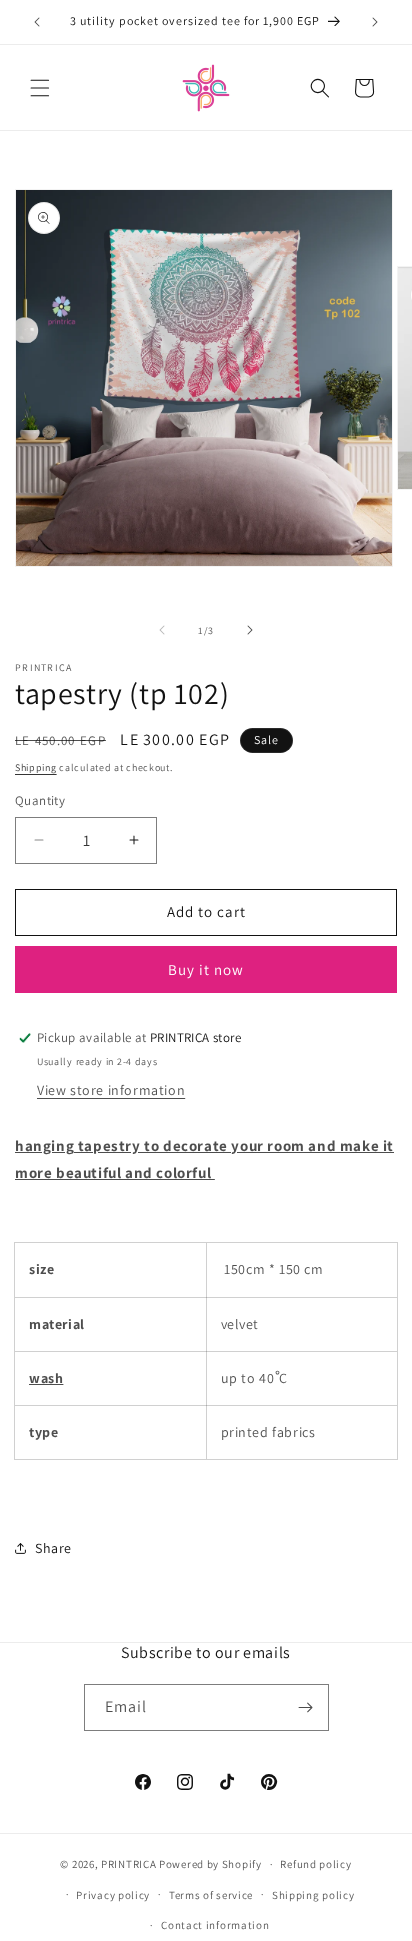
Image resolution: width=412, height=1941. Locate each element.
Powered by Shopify (210, 1864)
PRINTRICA (128, 1864)
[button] (40, 88)
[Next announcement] (375, 22)
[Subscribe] (306, 1707)
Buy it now (206, 969)
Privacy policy (113, 1895)
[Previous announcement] (37, 22)
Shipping (36, 767)
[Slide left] (162, 630)
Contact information (215, 1925)
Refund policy (315, 1864)
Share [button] (53, 1548)
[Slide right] (250, 630)
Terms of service (211, 1895)
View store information (111, 1090)
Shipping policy (313, 1895)
